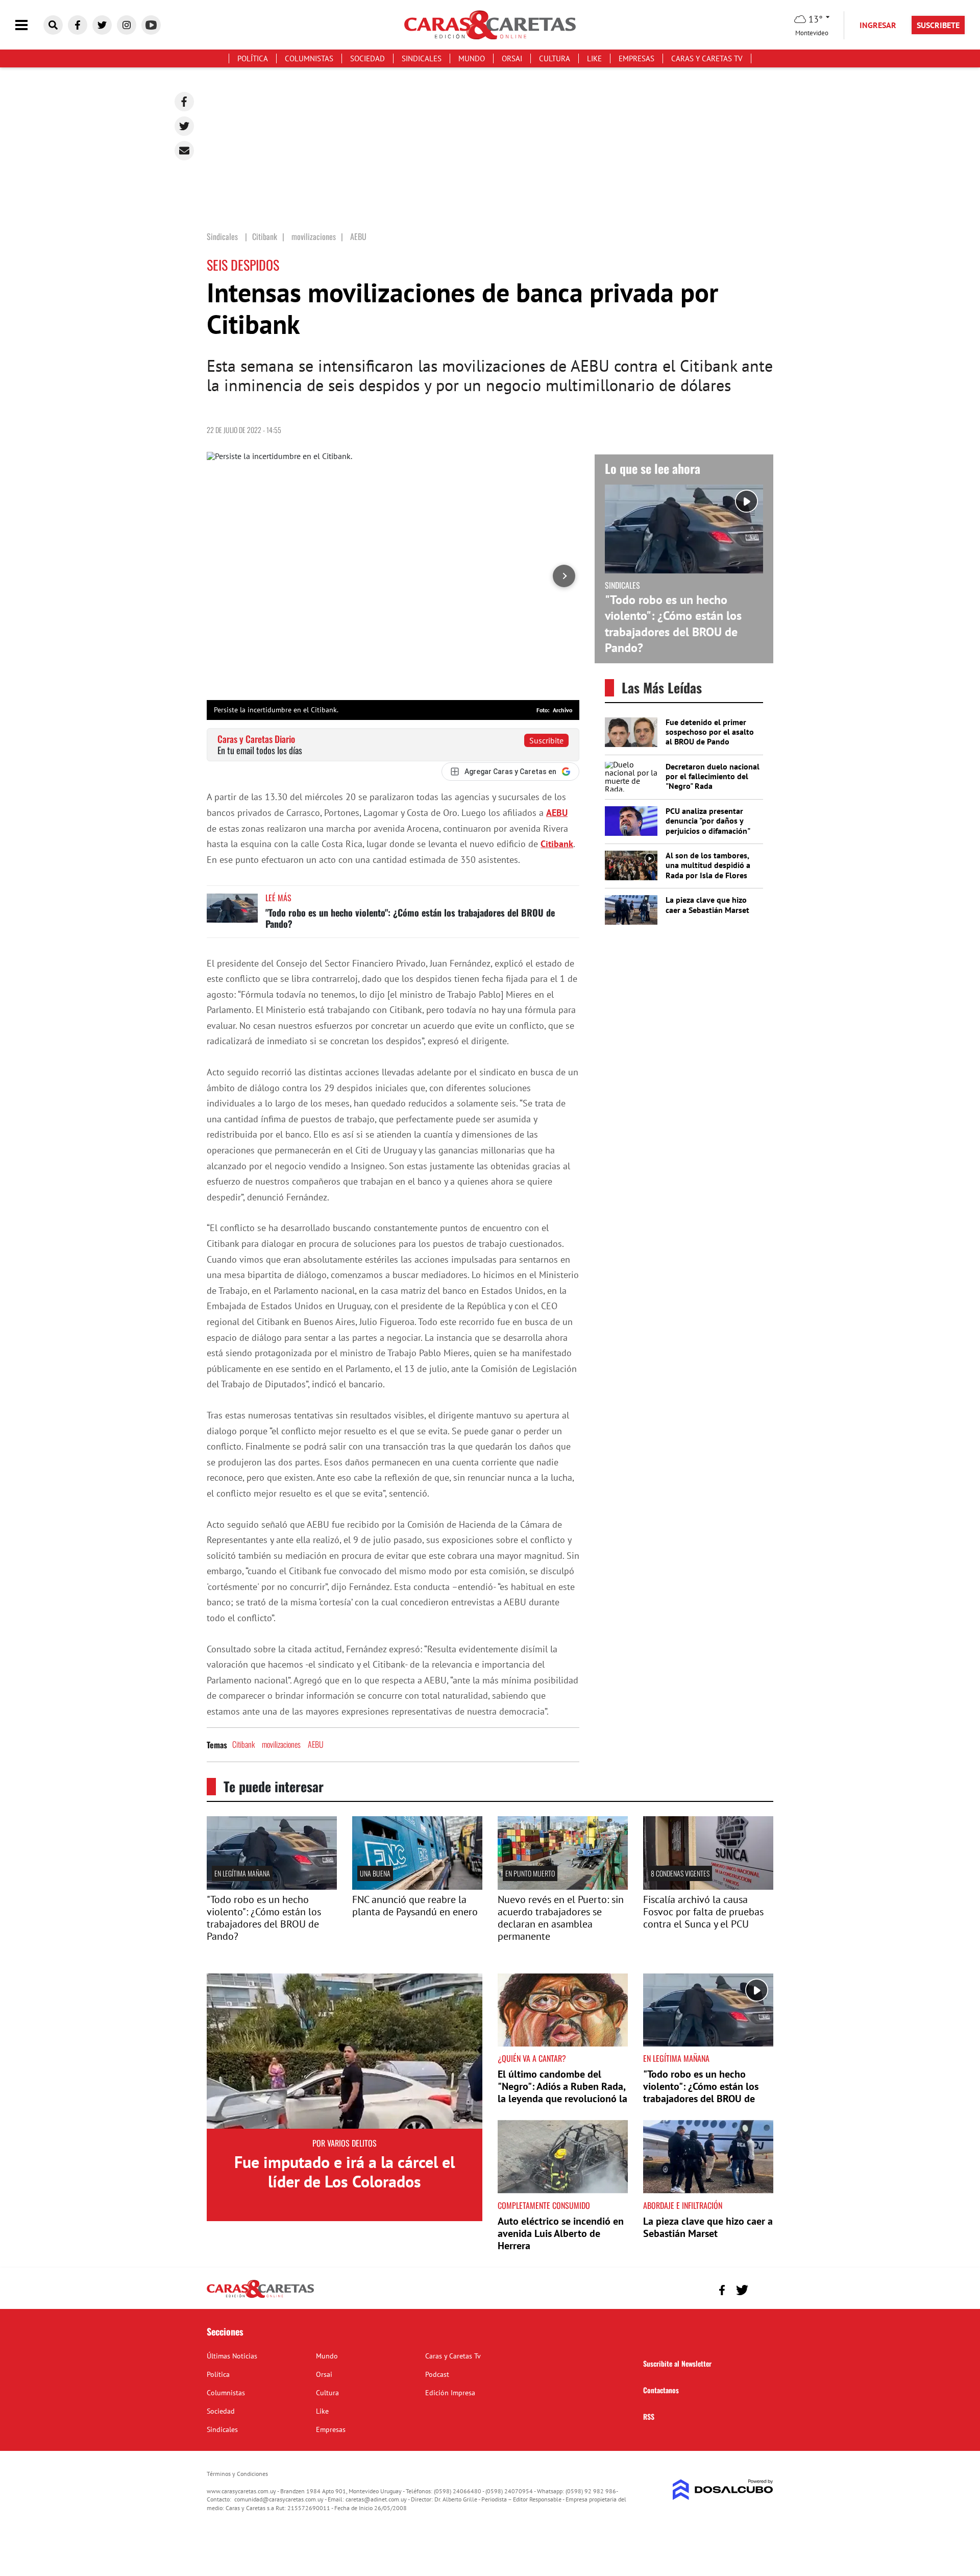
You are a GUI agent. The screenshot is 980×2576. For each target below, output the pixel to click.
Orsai (512, 58)
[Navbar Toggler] (29, 25)
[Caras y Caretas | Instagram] (127, 25)
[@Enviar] (184, 151)
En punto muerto (530, 1873)
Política (253, 58)
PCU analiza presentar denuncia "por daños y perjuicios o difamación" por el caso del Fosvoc (708, 826)
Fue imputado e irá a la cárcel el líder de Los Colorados (345, 2172)
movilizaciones (281, 1744)
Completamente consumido (544, 2205)
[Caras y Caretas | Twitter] (102, 25)
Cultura (555, 58)
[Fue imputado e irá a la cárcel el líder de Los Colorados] (345, 2051)
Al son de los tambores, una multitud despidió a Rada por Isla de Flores (708, 865)
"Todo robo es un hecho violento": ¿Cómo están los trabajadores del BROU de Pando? (410, 918)
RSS (649, 2416)
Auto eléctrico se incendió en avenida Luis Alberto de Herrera (561, 2233)
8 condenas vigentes (680, 1873)
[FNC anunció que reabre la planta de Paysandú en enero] (417, 1887)
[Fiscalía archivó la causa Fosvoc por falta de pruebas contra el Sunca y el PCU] (708, 1887)
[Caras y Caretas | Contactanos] (762, 2289)
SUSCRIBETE (938, 25)
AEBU (557, 813)
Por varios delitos (345, 2143)
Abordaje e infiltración (683, 2205)
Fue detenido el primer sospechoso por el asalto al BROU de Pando (710, 732)
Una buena (375, 1873)
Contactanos (661, 2390)
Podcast (437, 2374)
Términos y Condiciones (237, 2474)
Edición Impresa (450, 2393)
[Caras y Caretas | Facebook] (78, 25)
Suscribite (546, 740)
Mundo (472, 58)
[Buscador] (53, 25)
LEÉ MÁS (278, 898)
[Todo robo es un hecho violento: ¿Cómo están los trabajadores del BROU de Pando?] (232, 913)
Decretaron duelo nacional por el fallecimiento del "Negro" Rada (713, 776)
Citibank (557, 844)
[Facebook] (184, 102)
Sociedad (367, 58)
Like (594, 58)
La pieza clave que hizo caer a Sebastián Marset (707, 905)
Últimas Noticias (232, 2356)
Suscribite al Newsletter (677, 2363)
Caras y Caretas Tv (707, 58)
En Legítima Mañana (242, 1873)
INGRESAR (878, 25)
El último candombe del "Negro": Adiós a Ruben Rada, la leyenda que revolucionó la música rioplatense (562, 2092)
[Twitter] (184, 126)
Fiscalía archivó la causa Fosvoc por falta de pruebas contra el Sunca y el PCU (703, 1912)
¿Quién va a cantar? (532, 2058)
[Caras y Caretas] (260, 2297)
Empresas (636, 58)
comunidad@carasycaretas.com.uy (279, 2499)
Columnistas (309, 58)
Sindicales (422, 58)
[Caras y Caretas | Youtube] (151, 25)
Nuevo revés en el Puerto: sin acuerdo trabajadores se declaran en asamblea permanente (561, 1918)
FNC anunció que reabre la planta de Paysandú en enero (415, 1906)
